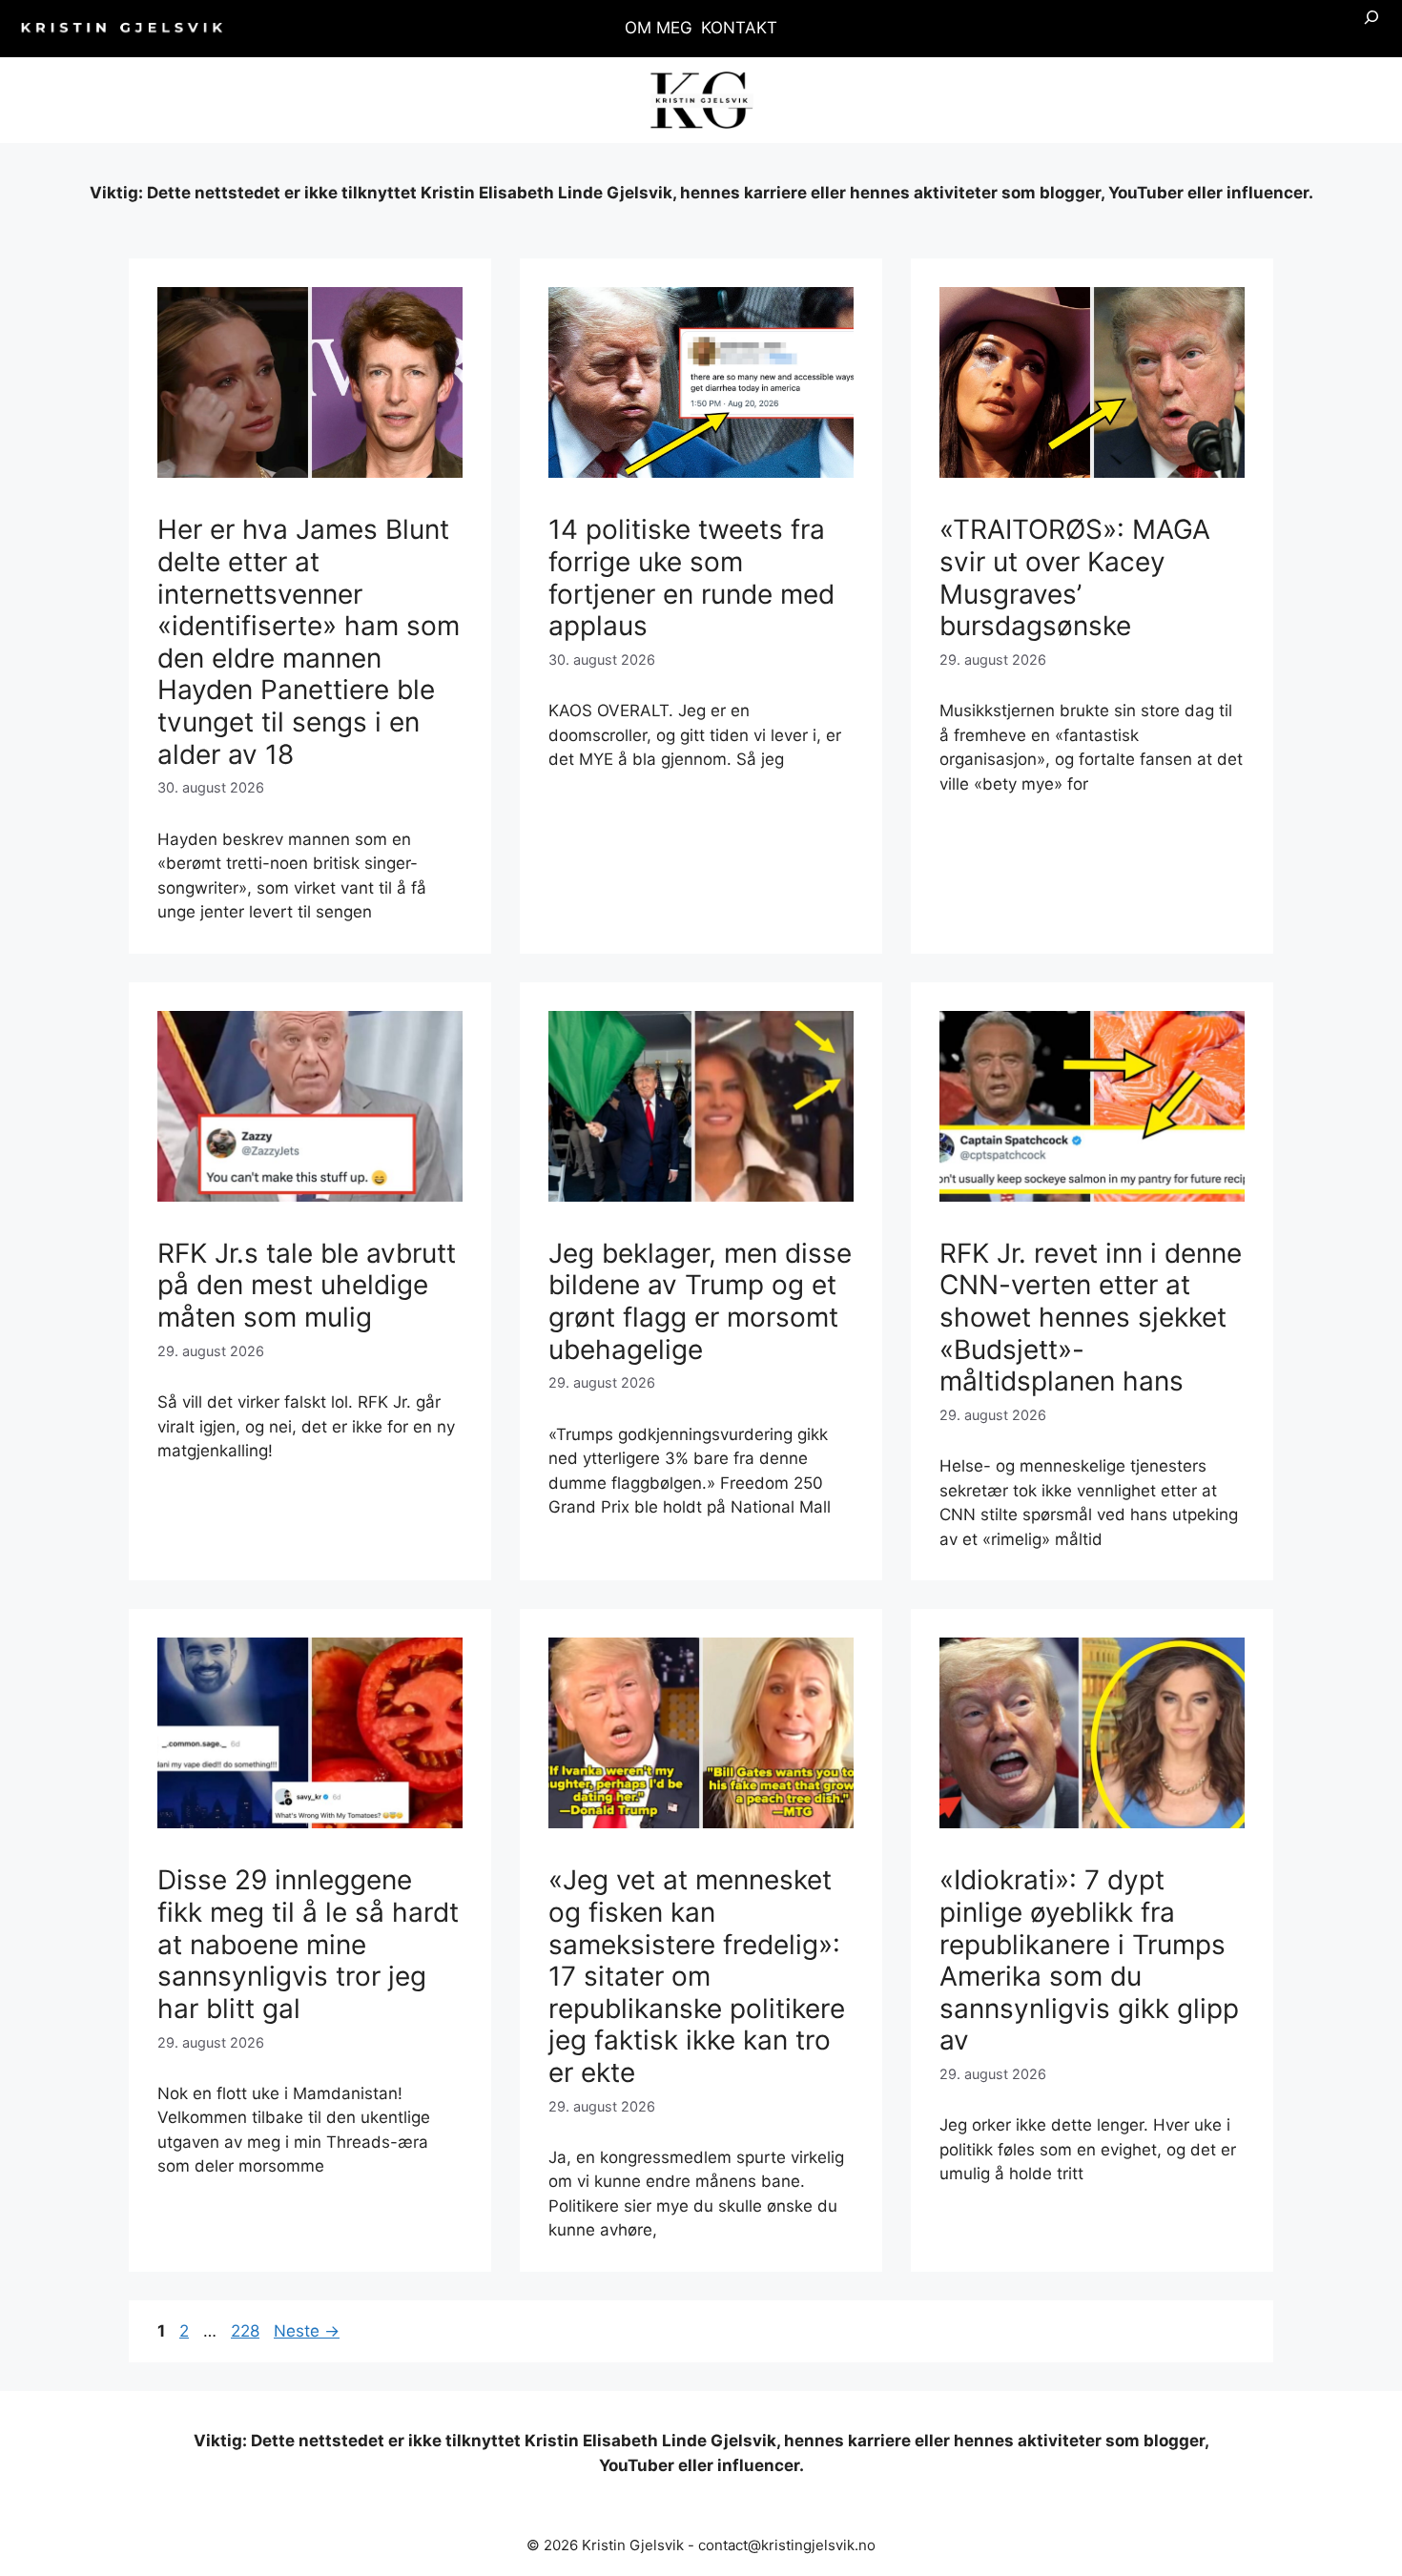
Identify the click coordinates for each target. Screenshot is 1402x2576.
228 (247, 2331)
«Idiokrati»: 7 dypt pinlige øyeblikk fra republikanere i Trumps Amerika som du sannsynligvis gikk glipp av (1089, 1960)
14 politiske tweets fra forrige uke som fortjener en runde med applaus (691, 577)
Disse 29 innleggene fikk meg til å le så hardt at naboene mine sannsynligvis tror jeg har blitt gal (308, 1944)
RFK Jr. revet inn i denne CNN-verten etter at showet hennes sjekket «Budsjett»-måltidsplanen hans (1091, 1317)
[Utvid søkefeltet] (1371, 29)
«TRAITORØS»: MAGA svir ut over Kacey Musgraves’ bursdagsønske (1075, 577)
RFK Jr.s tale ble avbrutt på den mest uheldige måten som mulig (307, 1285)
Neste (307, 2331)
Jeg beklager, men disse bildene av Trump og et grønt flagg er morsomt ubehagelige (700, 1301)
